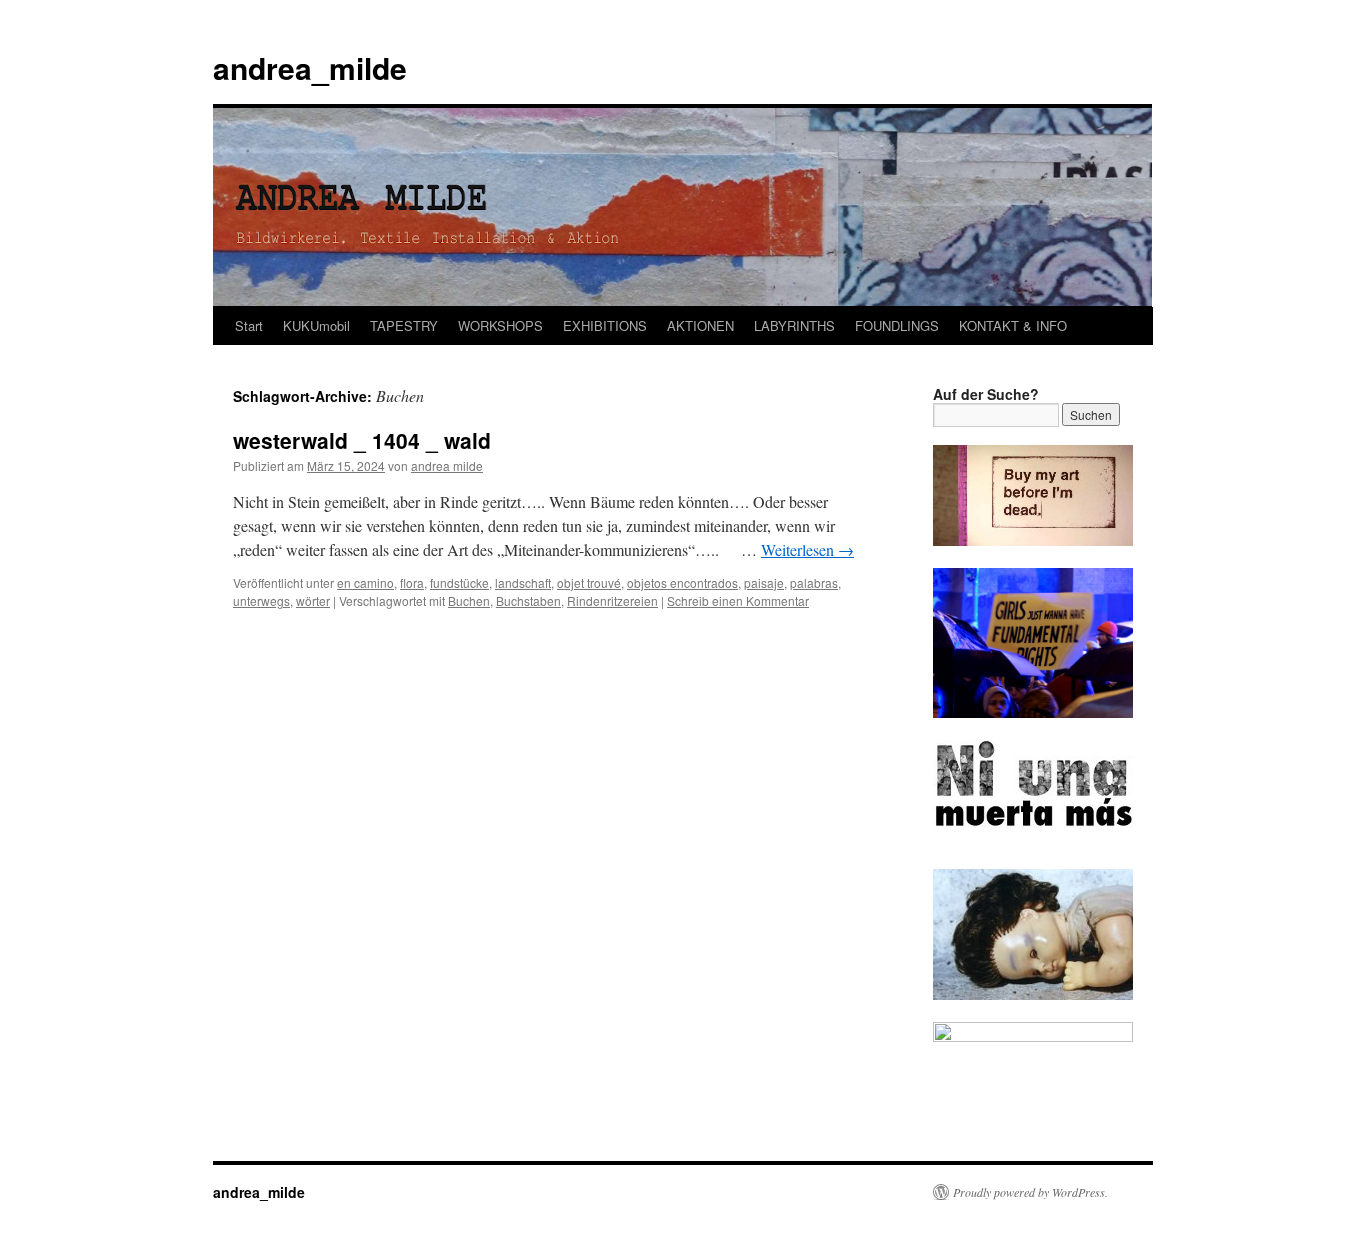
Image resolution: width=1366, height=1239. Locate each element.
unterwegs (261, 600)
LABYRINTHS (794, 325)
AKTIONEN (700, 325)
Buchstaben (528, 600)
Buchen (469, 600)
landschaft (523, 582)
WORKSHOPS (500, 325)
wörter (313, 600)
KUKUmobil (316, 325)
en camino (365, 582)
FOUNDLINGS (897, 325)
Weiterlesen (807, 549)
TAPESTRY (404, 325)
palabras (814, 582)
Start (249, 325)
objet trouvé (589, 582)
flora (412, 582)
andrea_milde (310, 67)
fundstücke (459, 582)
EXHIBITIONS (605, 325)
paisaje (764, 582)
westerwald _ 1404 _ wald (362, 440)
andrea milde (447, 465)
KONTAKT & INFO (1013, 325)
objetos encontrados (682, 582)
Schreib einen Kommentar (738, 600)
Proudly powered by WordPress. (1030, 1192)
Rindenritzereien (612, 600)
